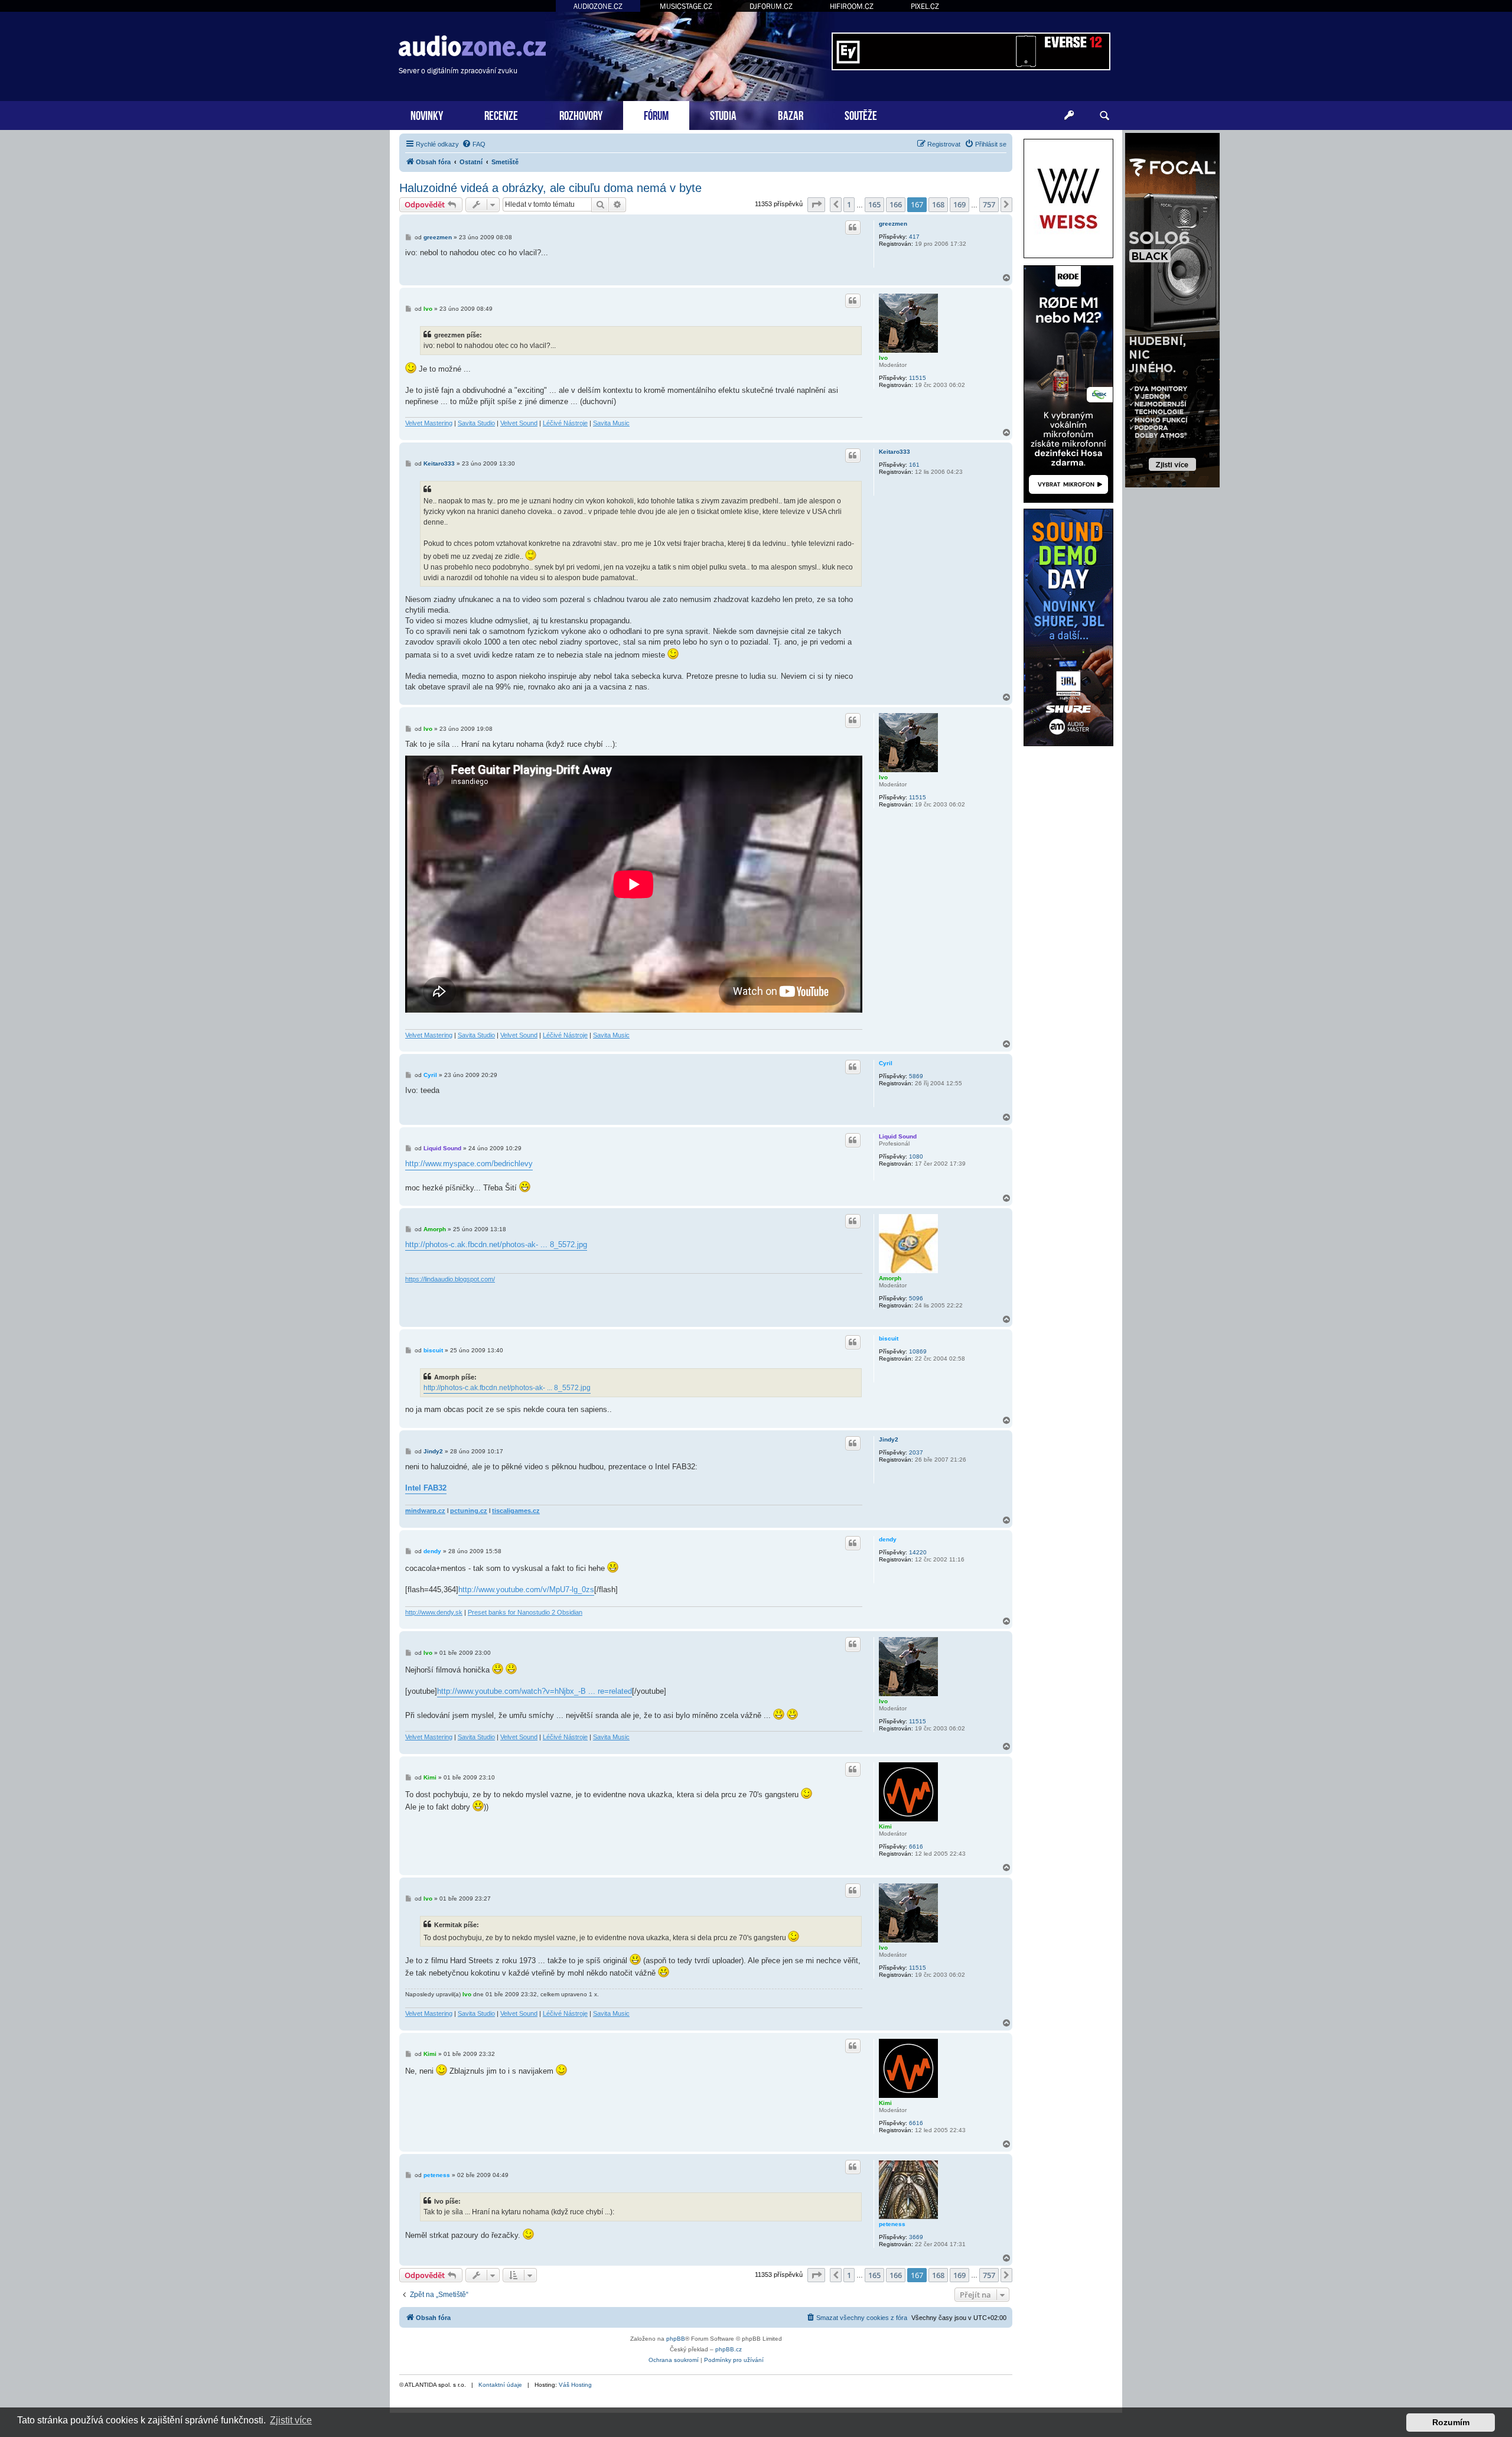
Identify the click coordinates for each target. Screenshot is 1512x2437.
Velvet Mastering (429, 423)
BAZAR (791, 114)
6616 (916, 1847)
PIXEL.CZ (925, 6)
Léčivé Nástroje (565, 423)
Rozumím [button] (1451, 2422)
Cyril (886, 1063)
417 (914, 237)
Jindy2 (889, 1439)
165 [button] (874, 204)
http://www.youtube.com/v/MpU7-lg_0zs (526, 1590)
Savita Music (611, 423)
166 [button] (896, 204)
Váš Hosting (575, 2385)
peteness (892, 2224)
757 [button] (989, 204)
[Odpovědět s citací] (853, 227)
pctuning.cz (469, 1511)
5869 (916, 1076)
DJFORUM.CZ (771, 6)
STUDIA (723, 114)
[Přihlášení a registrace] (1069, 116)
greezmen (893, 224)
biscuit (889, 1338)
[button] (816, 204)
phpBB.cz (729, 2349)
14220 (918, 1552)
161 (914, 465)
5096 (916, 1298)
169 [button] (959, 204)
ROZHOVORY (581, 114)
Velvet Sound (519, 423)
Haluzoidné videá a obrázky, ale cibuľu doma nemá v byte (550, 188)
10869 (918, 1351)
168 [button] (938, 204)
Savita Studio (476, 423)
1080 (916, 1156)
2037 (916, 1452)
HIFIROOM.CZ (852, 6)
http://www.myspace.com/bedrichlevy (469, 1164)
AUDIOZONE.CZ (598, 6)
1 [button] (849, 204)
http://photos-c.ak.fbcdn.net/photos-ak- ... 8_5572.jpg (496, 1244)
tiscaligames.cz (516, 1511)
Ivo (883, 358)
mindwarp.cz (425, 1511)
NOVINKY (427, 114)
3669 (916, 2237)
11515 (918, 378)
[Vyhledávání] (1104, 116)
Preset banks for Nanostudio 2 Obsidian (525, 1612)
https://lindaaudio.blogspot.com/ (450, 1279)
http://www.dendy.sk (434, 1612)
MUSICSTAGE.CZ (686, 6)
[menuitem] (474, 144)
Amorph (890, 1278)
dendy (888, 1539)
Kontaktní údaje (500, 2385)
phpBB (676, 2339)
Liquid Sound (898, 1136)
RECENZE (501, 114)
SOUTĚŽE (861, 114)
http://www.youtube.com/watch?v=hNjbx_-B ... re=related (535, 1691)
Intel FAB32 (426, 1488)
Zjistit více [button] (291, 2420)
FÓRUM (656, 114)
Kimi (885, 1826)
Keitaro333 (895, 452)
